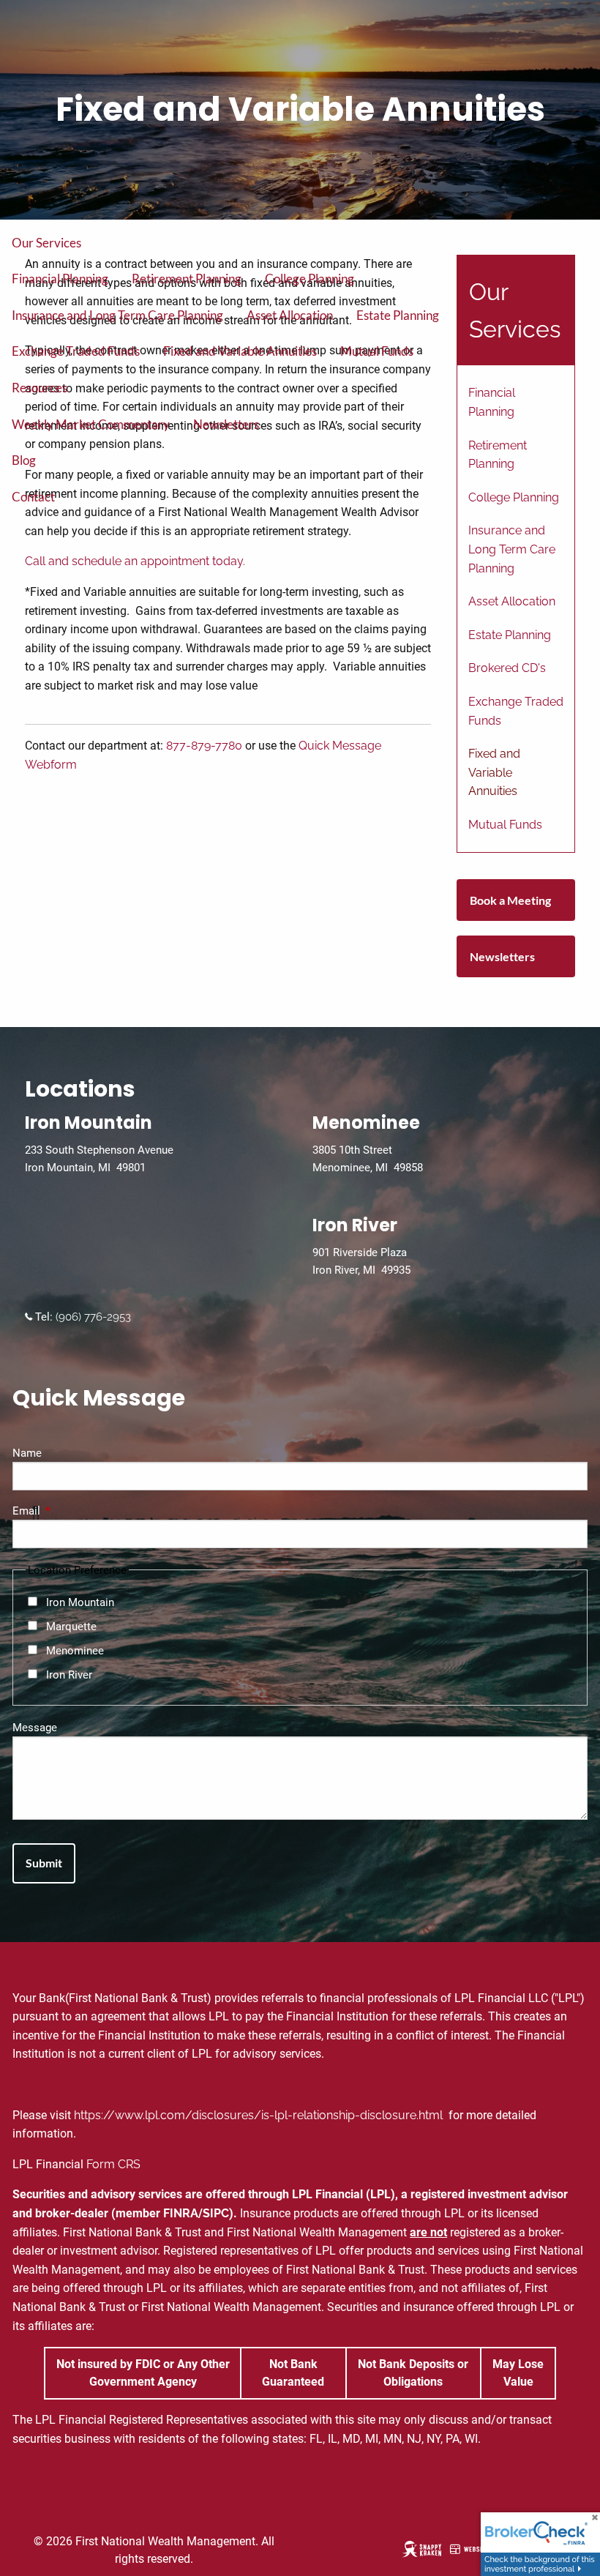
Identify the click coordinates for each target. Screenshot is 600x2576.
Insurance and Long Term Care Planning (117, 315)
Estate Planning (398, 315)
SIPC (216, 2213)
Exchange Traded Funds (76, 351)
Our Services (46, 243)
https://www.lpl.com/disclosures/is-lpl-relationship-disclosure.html (260, 2115)
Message (35, 1728)
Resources (40, 388)
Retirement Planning (187, 279)
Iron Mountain (80, 1602)
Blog (24, 460)
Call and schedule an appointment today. (135, 561)
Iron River (69, 1675)
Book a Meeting (510, 900)
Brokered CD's (507, 668)
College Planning (310, 279)
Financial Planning (60, 279)
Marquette (71, 1627)
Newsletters (226, 424)
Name (27, 1453)
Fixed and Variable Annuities (240, 351)
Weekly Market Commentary (91, 424)
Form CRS (113, 2164)
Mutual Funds (377, 351)
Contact (33, 497)
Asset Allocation (290, 315)
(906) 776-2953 (92, 1317)
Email (79, 1511)
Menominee (75, 1651)
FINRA (181, 2213)
